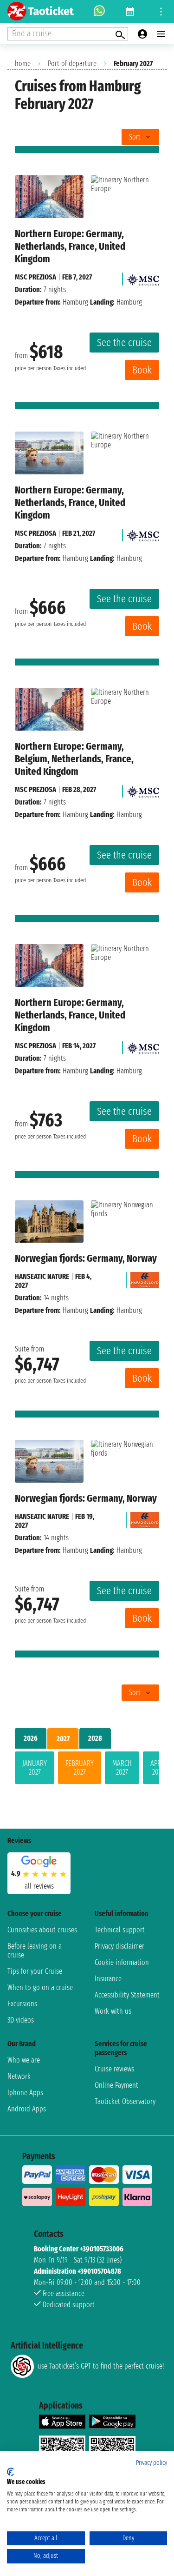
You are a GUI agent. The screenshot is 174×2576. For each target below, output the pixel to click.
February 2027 (80, 1768)
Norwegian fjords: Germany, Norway (86, 1258)
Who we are (24, 2060)
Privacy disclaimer (119, 1946)
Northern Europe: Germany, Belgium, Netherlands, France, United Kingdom (74, 759)
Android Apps (27, 2109)
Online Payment (116, 2085)
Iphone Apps (25, 2093)
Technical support (120, 1930)
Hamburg (75, 302)
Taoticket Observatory (125, 2101)
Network (19, 2076)
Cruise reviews (114, 2069)
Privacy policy (151, 2463)
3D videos (21, 2020)
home (23, 63)
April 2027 (158, 1768)
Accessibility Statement (127, 1995)
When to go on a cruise (40, 1987)
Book (142, 370)
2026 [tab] (31, 1738)
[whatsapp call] (99, 12)
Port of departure (72, 63)
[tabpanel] (87, 1770)
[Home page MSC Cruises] (143, 277)
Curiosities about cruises (42, 1930)
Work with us (113, 2011)
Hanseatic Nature (42, 1276)
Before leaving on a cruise (35, 1950)
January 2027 (35, 1768)
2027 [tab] (63, 1739)
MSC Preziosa (35, 277)
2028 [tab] (95, 1738)
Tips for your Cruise (35, 1971)
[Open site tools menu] (161, 12)
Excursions (22, 2004)
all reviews (39, 1886)
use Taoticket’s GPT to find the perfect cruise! (101, 2366)
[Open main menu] (161, 34)
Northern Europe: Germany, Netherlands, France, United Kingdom (70, 246)
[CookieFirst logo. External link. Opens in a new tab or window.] (10, 2472)
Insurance (108, 1979)
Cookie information (122, 1962)
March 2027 (122, 1768)
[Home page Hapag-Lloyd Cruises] (145, 1278)
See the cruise (124, 343)
